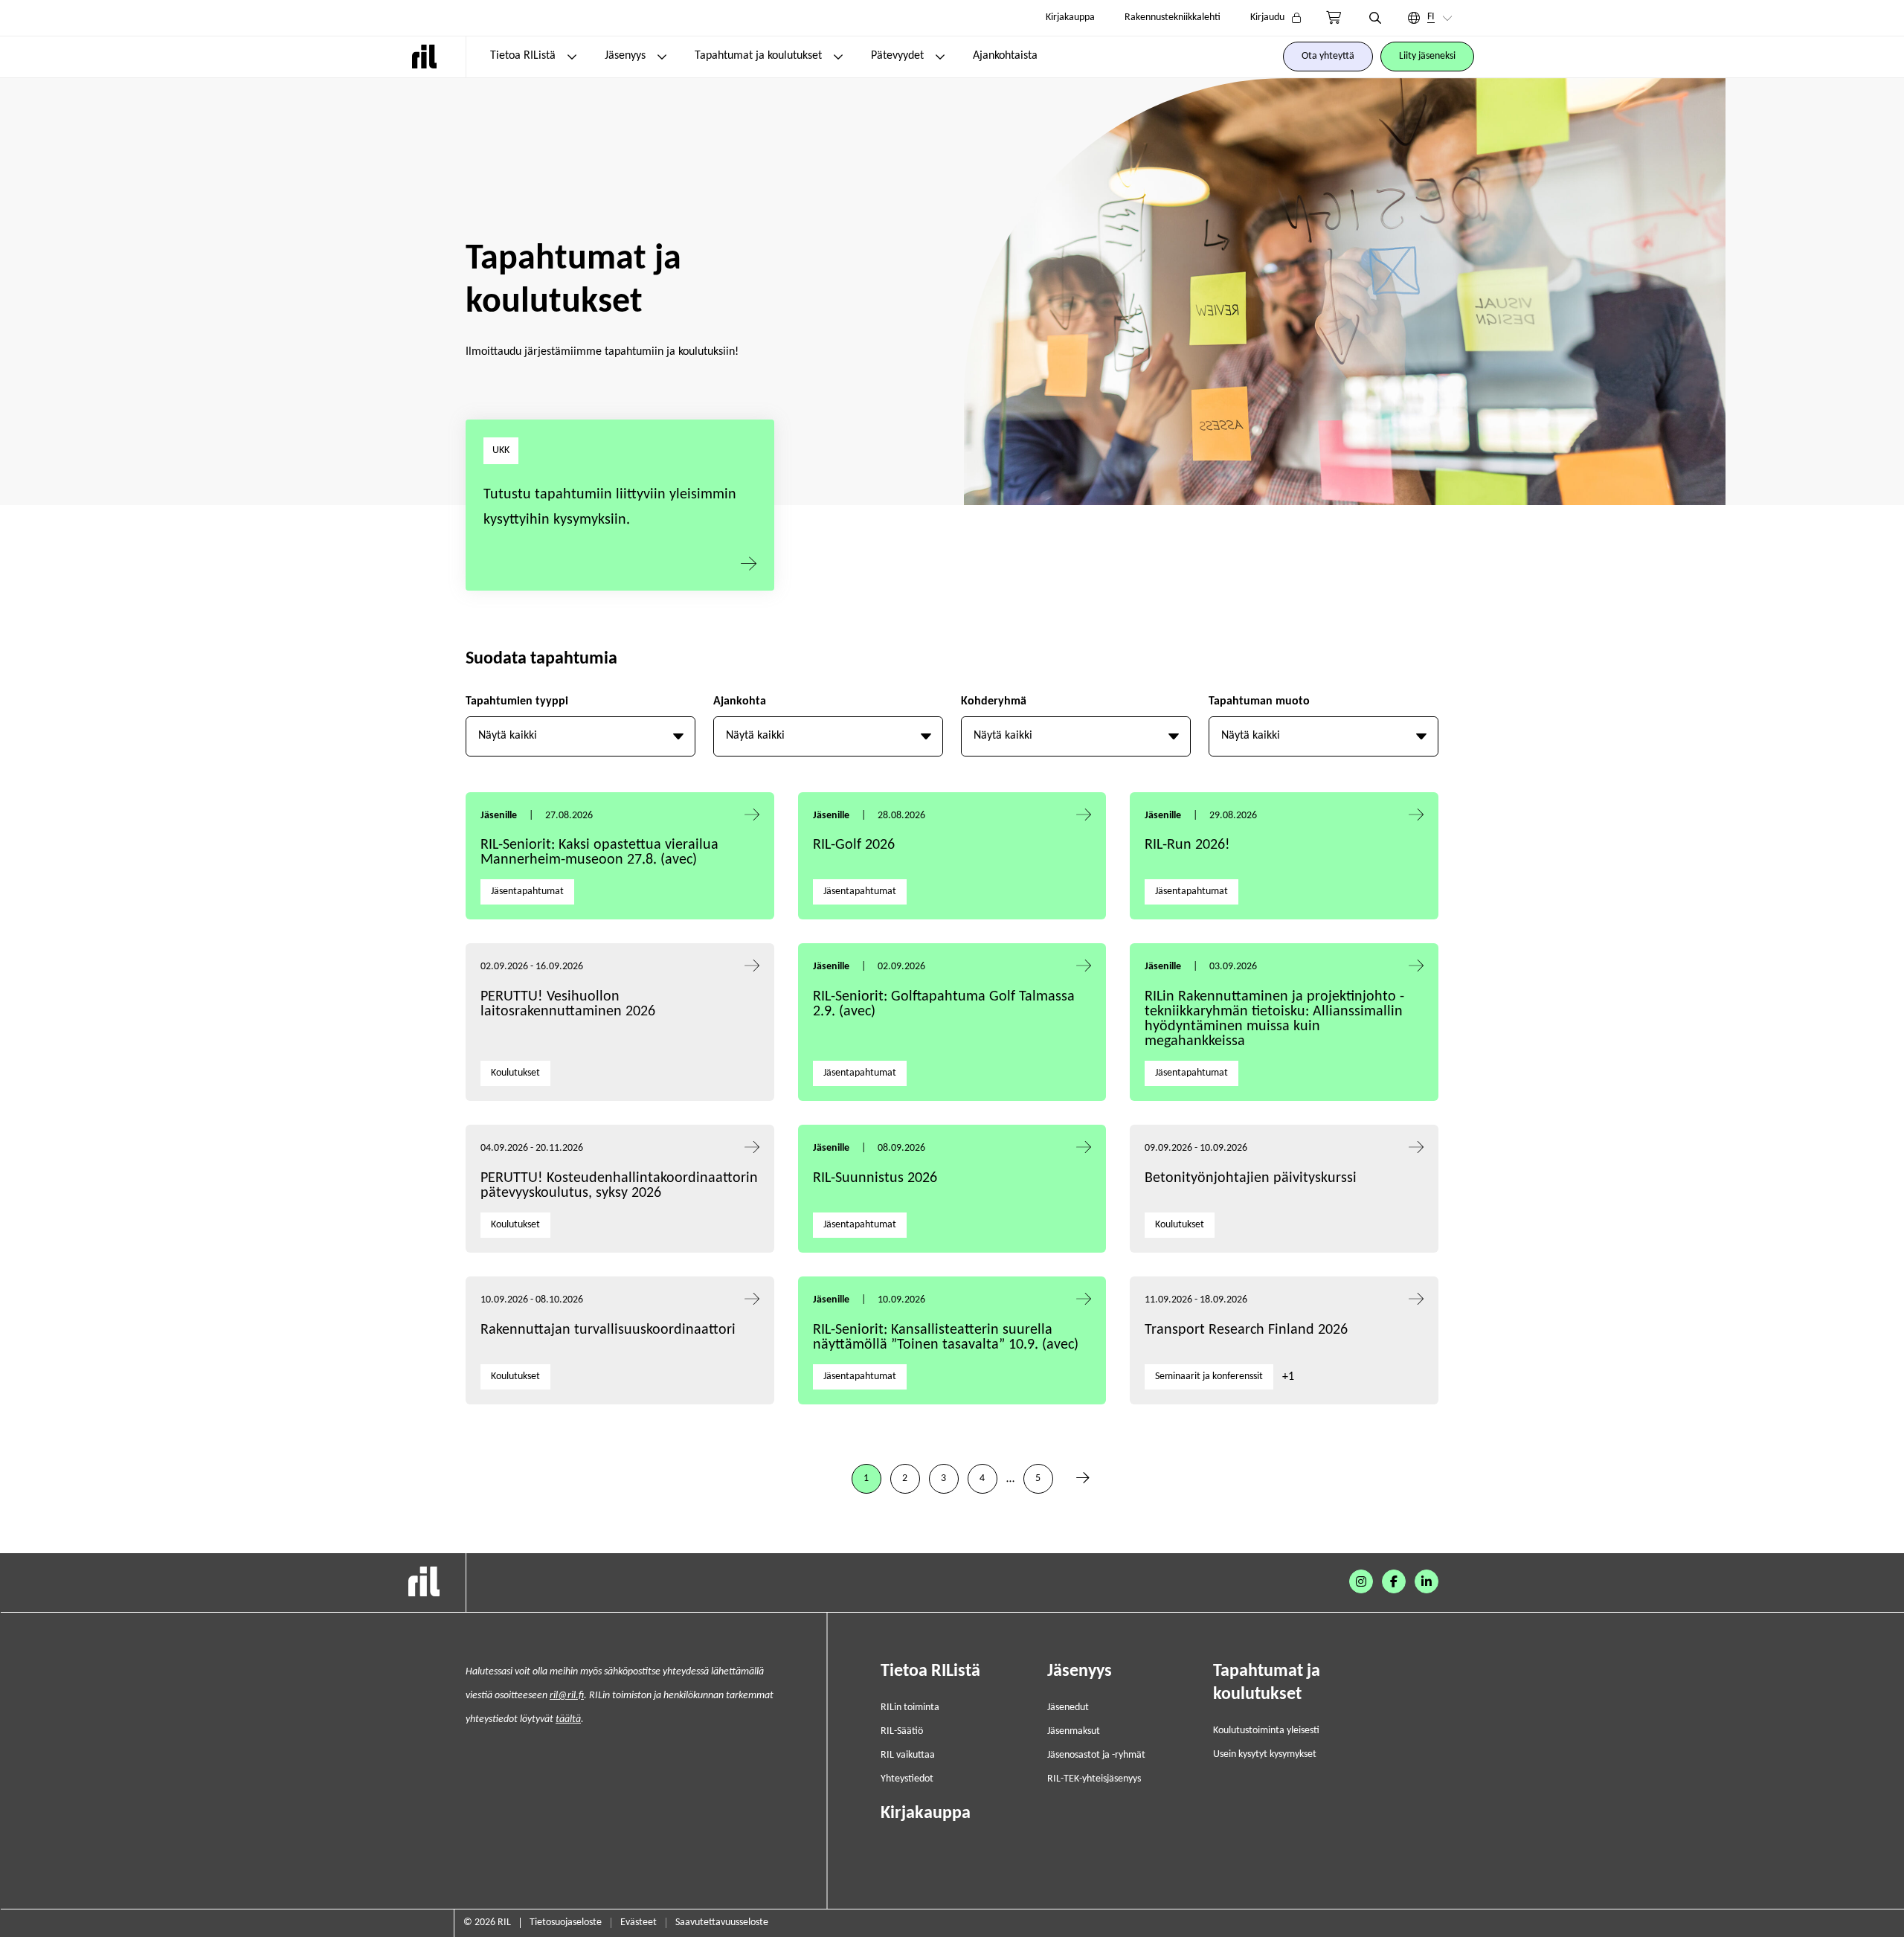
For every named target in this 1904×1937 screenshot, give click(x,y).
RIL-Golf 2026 (854, 845)
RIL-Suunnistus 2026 (875, 1178)
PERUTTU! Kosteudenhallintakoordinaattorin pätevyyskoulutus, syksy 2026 (619, 1186)
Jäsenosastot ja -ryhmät (1096, 1755)
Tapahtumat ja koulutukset (758, 56)
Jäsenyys (625, 56)
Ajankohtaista (1005, 56)
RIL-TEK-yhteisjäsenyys (1094, 1779)
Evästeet (639, 1922)
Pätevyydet (897, 56)
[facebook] (1394, 1581)
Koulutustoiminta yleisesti (1266, 1731)
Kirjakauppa (1070, 17)
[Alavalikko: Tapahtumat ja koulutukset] (838, 57)
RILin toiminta (910, 1708)
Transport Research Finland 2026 (1246, 1330)
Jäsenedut (1068, 1708)
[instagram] (1361, 1581)
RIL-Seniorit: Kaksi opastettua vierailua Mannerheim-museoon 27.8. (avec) (599, 852)
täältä (568, 1719)
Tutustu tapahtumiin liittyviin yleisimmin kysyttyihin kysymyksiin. (610, 507)
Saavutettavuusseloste (722, 1922)
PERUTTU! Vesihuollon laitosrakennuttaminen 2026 (568, 1004)
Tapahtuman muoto (1259, 701)
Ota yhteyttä (1328, 56)
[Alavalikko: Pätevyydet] (940, 57)
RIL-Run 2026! (1187, 845)
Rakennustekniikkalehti (1173, 17)
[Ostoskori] (1334, 18)
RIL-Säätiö (902, 1731)
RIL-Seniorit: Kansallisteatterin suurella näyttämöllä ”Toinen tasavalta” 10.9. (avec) (946, 1337)
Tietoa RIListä (523, 56)
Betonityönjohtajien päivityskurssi (1252, 1178)
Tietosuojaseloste (566, 1922)
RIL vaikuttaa (908, 1755)
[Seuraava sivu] (1083, 1479)
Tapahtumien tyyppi (517, 701)
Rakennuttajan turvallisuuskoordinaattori (608, 1330)
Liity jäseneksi (1427, 56)
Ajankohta (740, 701)
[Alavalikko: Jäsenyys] (662, 57)
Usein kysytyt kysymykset (1265, 1754)
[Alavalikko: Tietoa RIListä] (572, 57)
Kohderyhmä (994, 701)
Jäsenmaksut (1074, 1731)
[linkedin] (1427, 1581)
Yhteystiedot (907, 1779)
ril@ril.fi (567, 1696)
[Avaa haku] (1375, 18)
